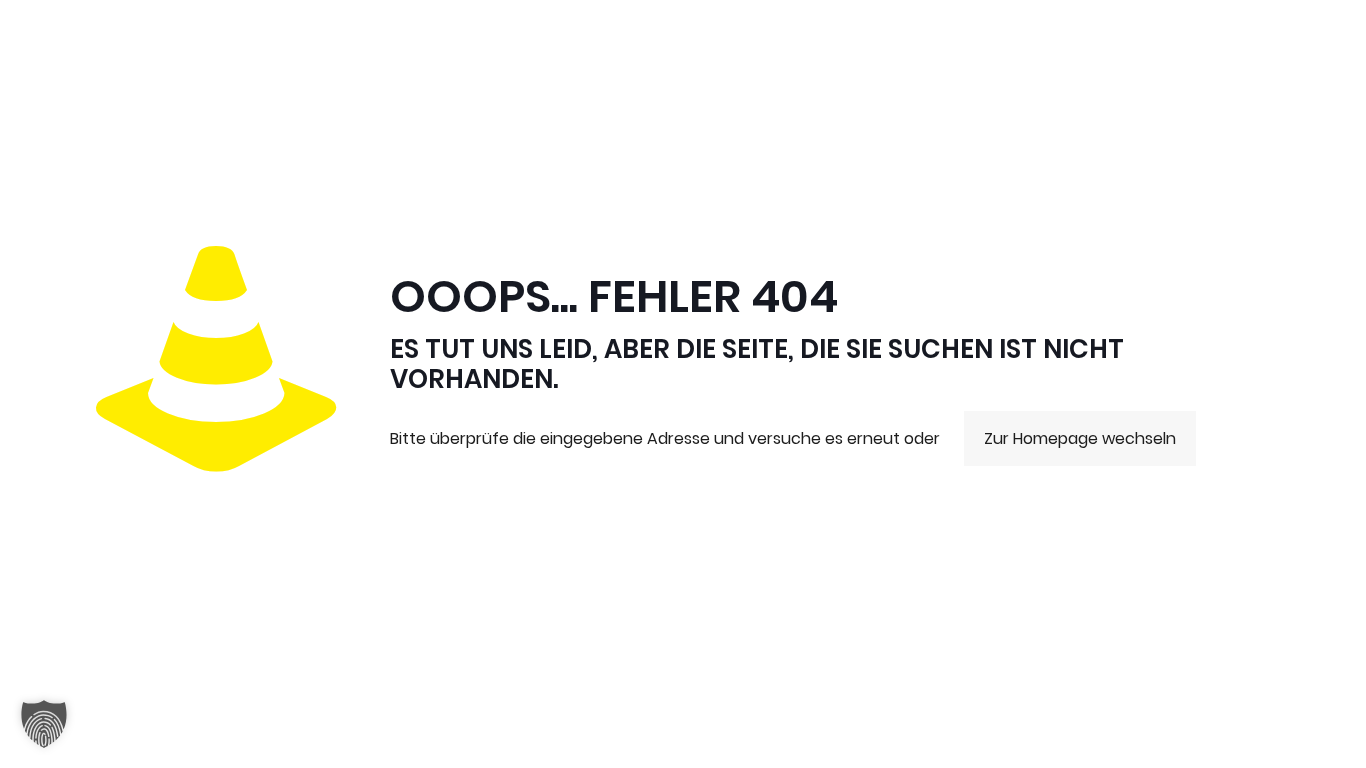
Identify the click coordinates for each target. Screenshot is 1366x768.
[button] (44, 724)
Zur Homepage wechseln (1080, 438)
